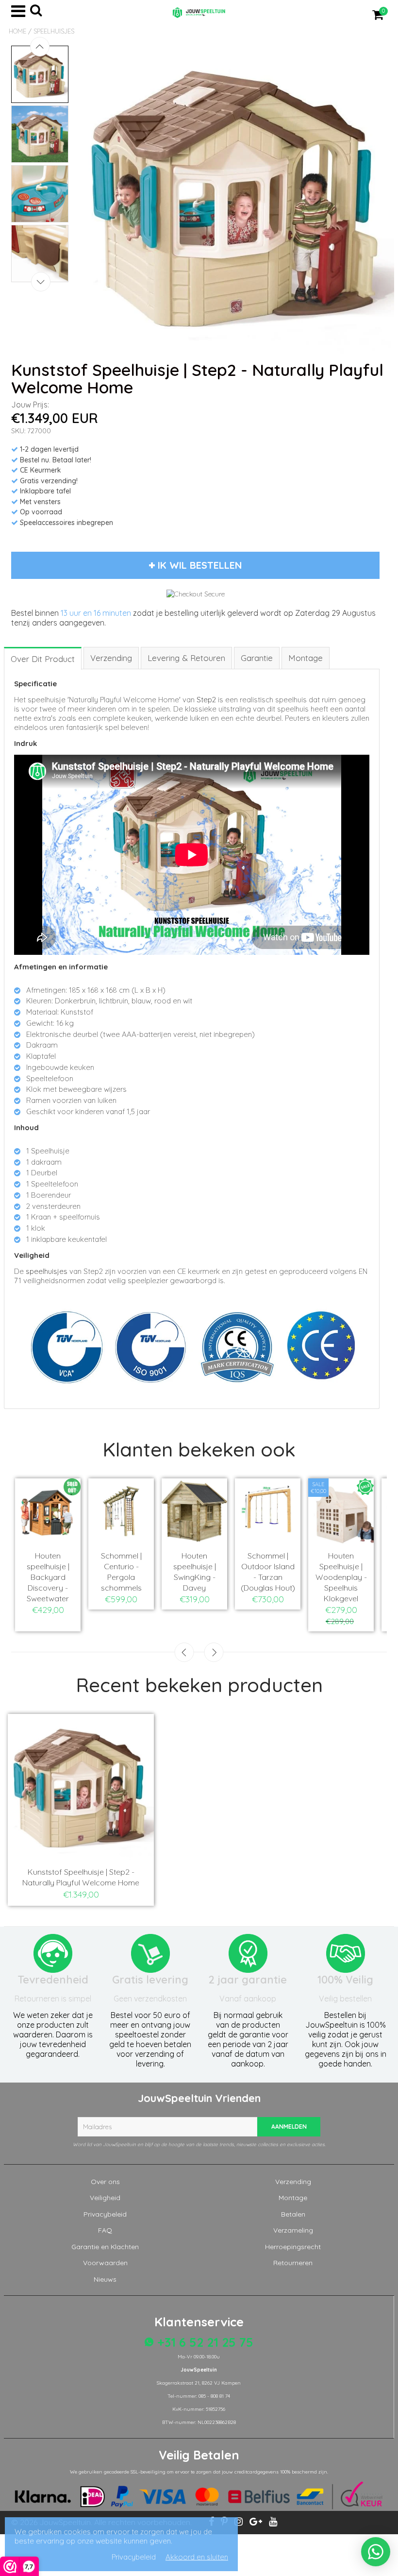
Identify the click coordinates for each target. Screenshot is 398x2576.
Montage (293, 2198)
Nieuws (105, 2279)
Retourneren (293, 2263)
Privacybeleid (105, 2214)
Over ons (105, 2182)
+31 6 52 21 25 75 (204, 2342)
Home (17, 31)
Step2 (206, 700)
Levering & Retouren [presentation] (186, 658)
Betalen (293, 2214)
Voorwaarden (105, 2263)
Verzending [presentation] (111, 658)
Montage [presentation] (306, 658)
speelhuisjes (47, 1271)
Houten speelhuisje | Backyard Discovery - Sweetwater (48, 1577)
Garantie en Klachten (105, 2247)
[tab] (43, 658)
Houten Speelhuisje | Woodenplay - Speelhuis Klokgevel (341, 1577)
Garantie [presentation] (257, 658)
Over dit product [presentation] (43, 659)
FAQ (105, 2230)
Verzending (293, 2182)
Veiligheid (105, 2198)
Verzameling (293, 2230)
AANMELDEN (289, 2127)
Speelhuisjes (54, 31)
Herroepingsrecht (293, 2247)
